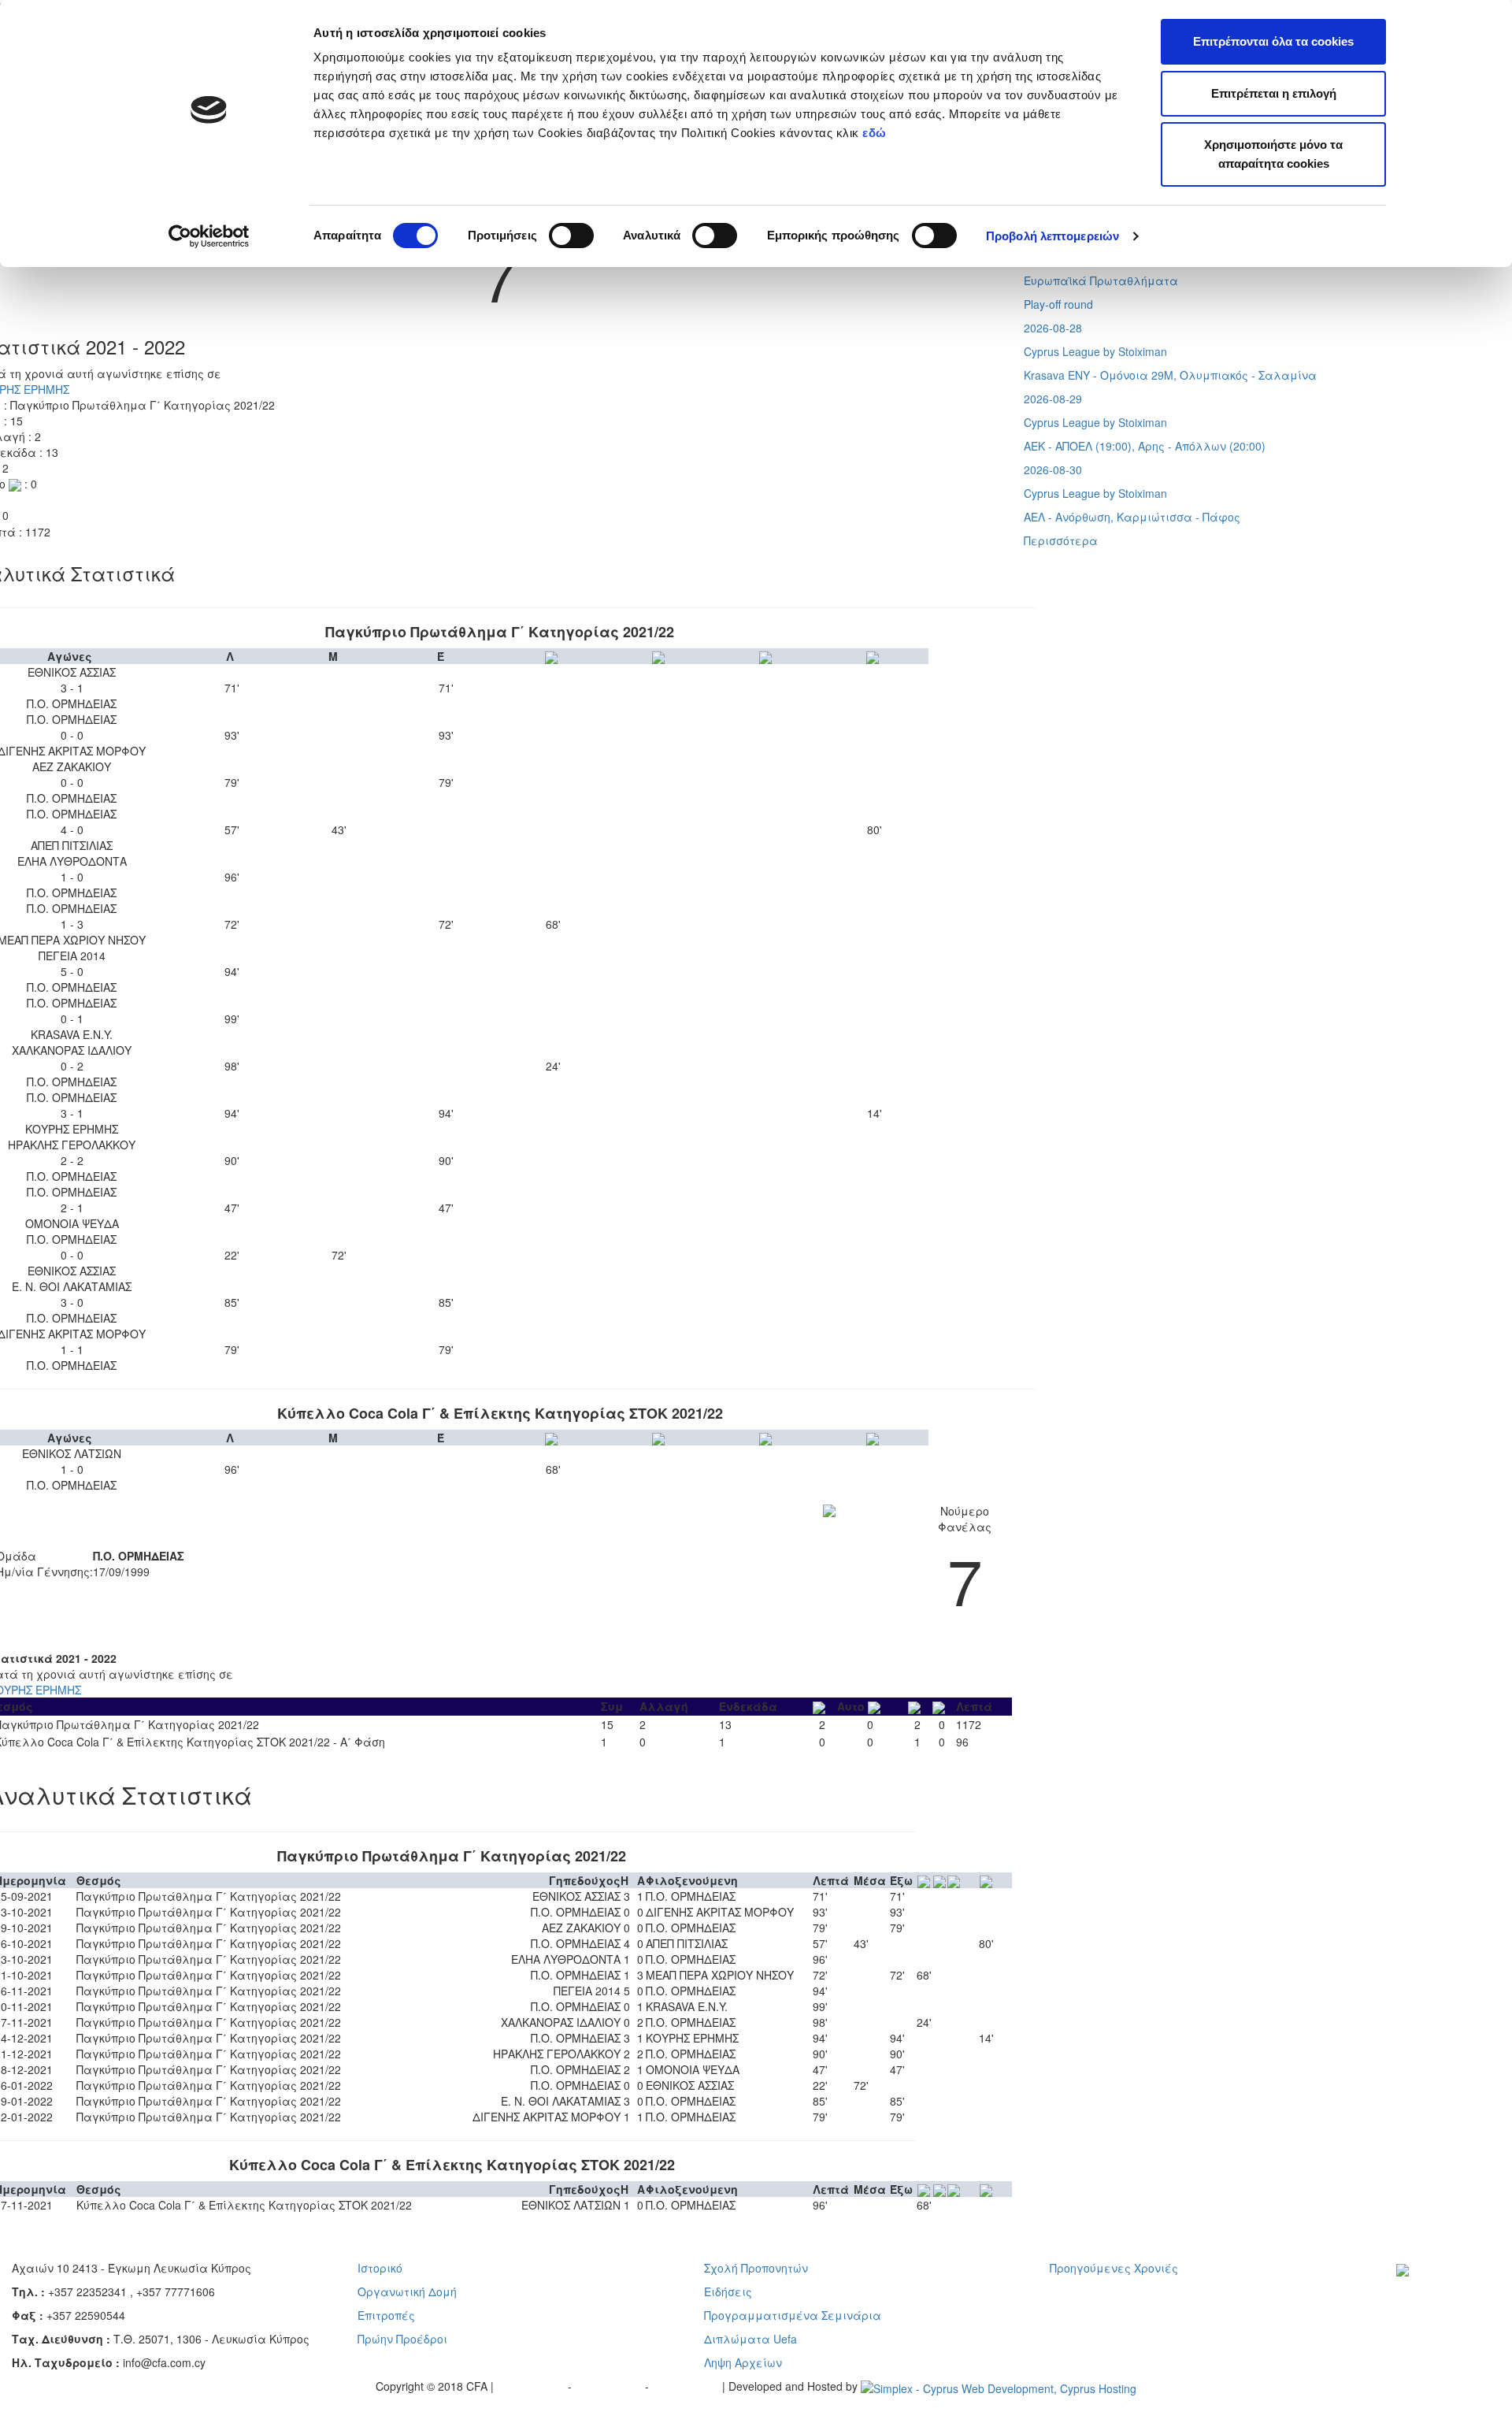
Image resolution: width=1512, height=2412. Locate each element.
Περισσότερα (1061, 540)
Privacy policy (532, 2386)
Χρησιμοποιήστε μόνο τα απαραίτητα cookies (1273, 154)
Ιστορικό (380, 2268)
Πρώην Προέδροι (402, 2339)
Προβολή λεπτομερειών (1052, 236)
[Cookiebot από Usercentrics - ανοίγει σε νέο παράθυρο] (209, 236)
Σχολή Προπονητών (756, 2268)
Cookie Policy (687, 2386)
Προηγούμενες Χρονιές (1114, 2268)
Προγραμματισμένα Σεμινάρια (793, 2315)
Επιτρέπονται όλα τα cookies (1273, 41)
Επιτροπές (386, 2315)
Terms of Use (610, 2386)
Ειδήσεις (728, 2291)
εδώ (876, 133)
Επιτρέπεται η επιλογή (1274, 93)
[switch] (571, 236)
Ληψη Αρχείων (743, 2362)
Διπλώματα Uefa (750, 2339)
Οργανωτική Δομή (407, 2291)
